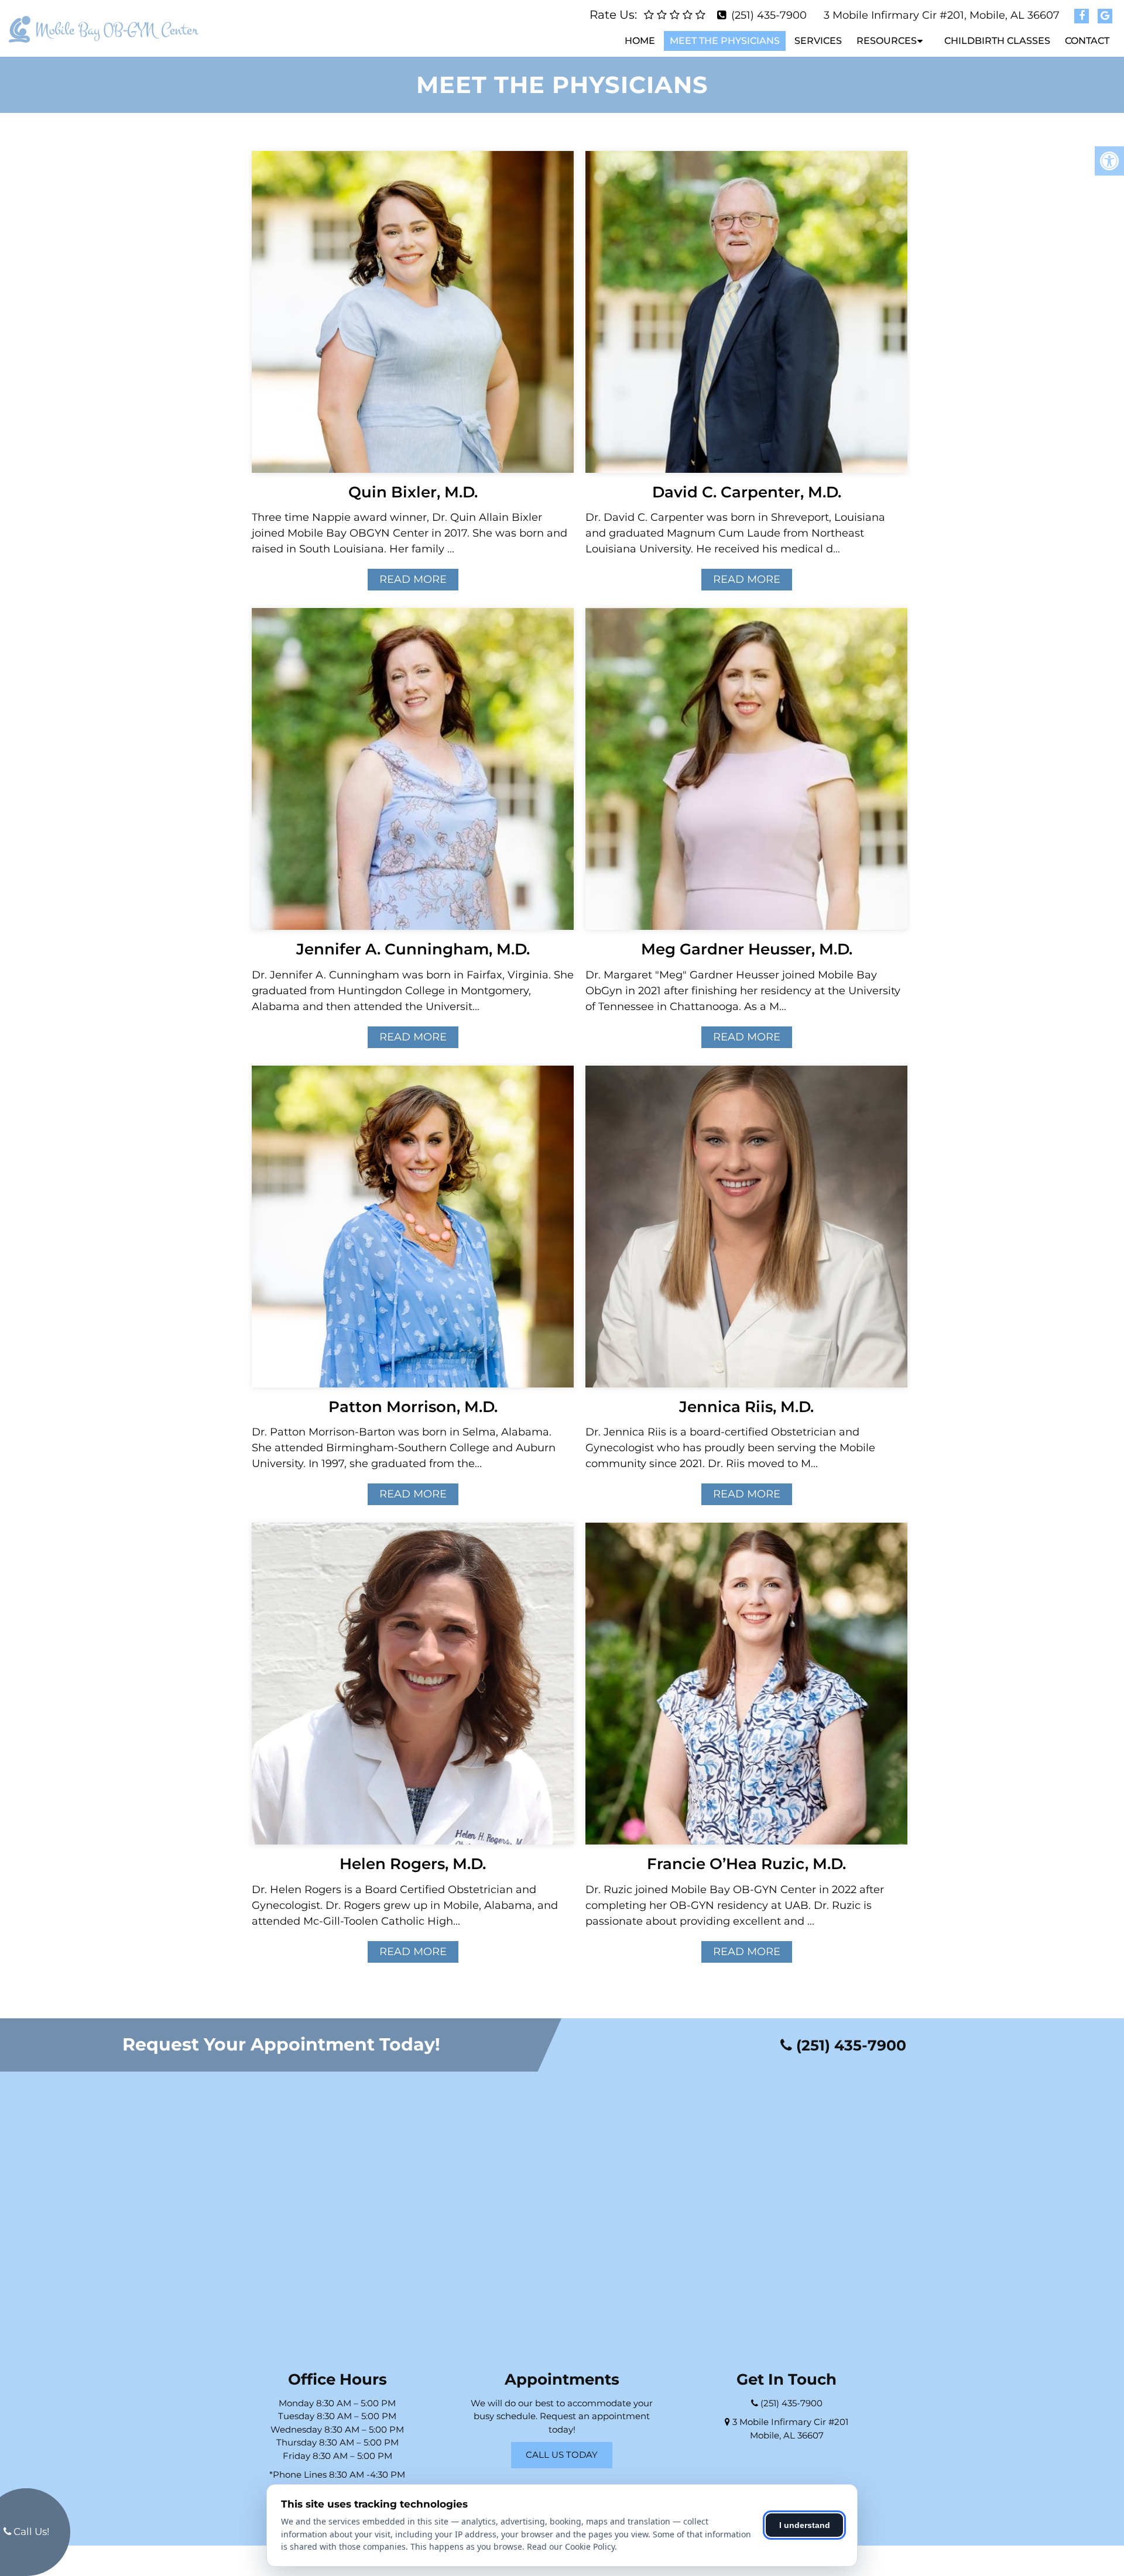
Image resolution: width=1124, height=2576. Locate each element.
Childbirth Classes (997, 41)
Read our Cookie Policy (571, 2546)
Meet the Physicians (725, 41)
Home (640, 41)
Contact (1087, 41)
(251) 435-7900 (769, 15)
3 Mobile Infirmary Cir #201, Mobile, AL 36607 (942, 15)
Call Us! (30, 2532)
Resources (887, 41)
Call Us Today (562, 2455)
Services (818, 41)
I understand (805, 2525)
